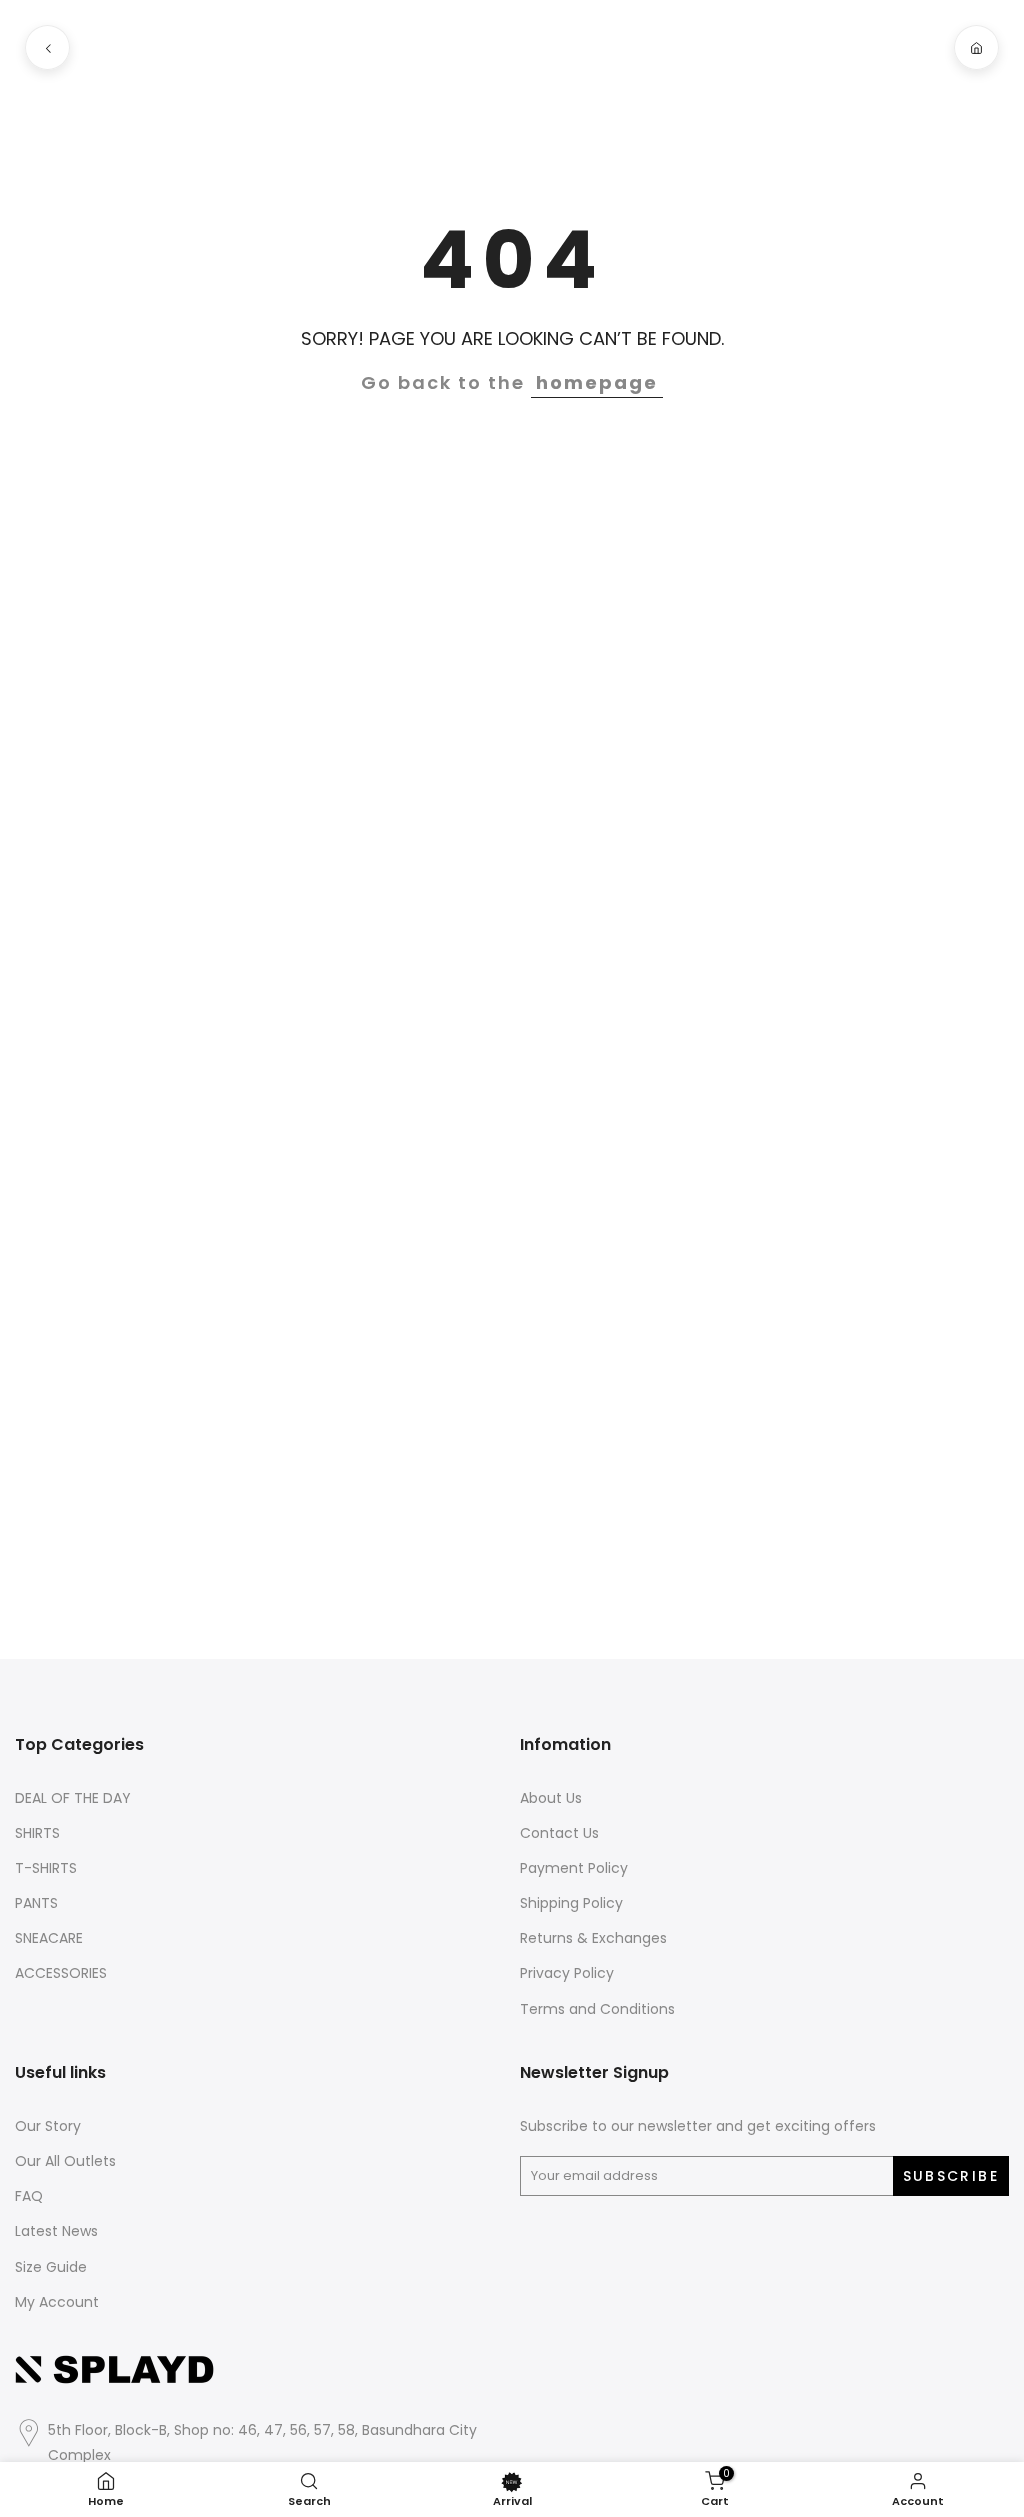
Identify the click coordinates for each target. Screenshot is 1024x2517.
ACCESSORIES (61, 1973)
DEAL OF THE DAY (73, 1798)
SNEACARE (49, 1938)
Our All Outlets (65, 2161)
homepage (597, 382)
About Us (551, 1798)
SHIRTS (37, 1833)
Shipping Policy (571, 1903)
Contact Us (559, 1833)
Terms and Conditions (597, 2009)
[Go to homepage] (976, 47)
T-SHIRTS (46, 1868)
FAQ (29, 2196)
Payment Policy (574, 1868)
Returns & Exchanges (593, 1938)
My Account (57, 2302)
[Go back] (47, 47)
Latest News (56, 2231)
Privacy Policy (567, 1973)
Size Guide (51, 2267)
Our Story (48, 2126)
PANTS (36, 1903)
